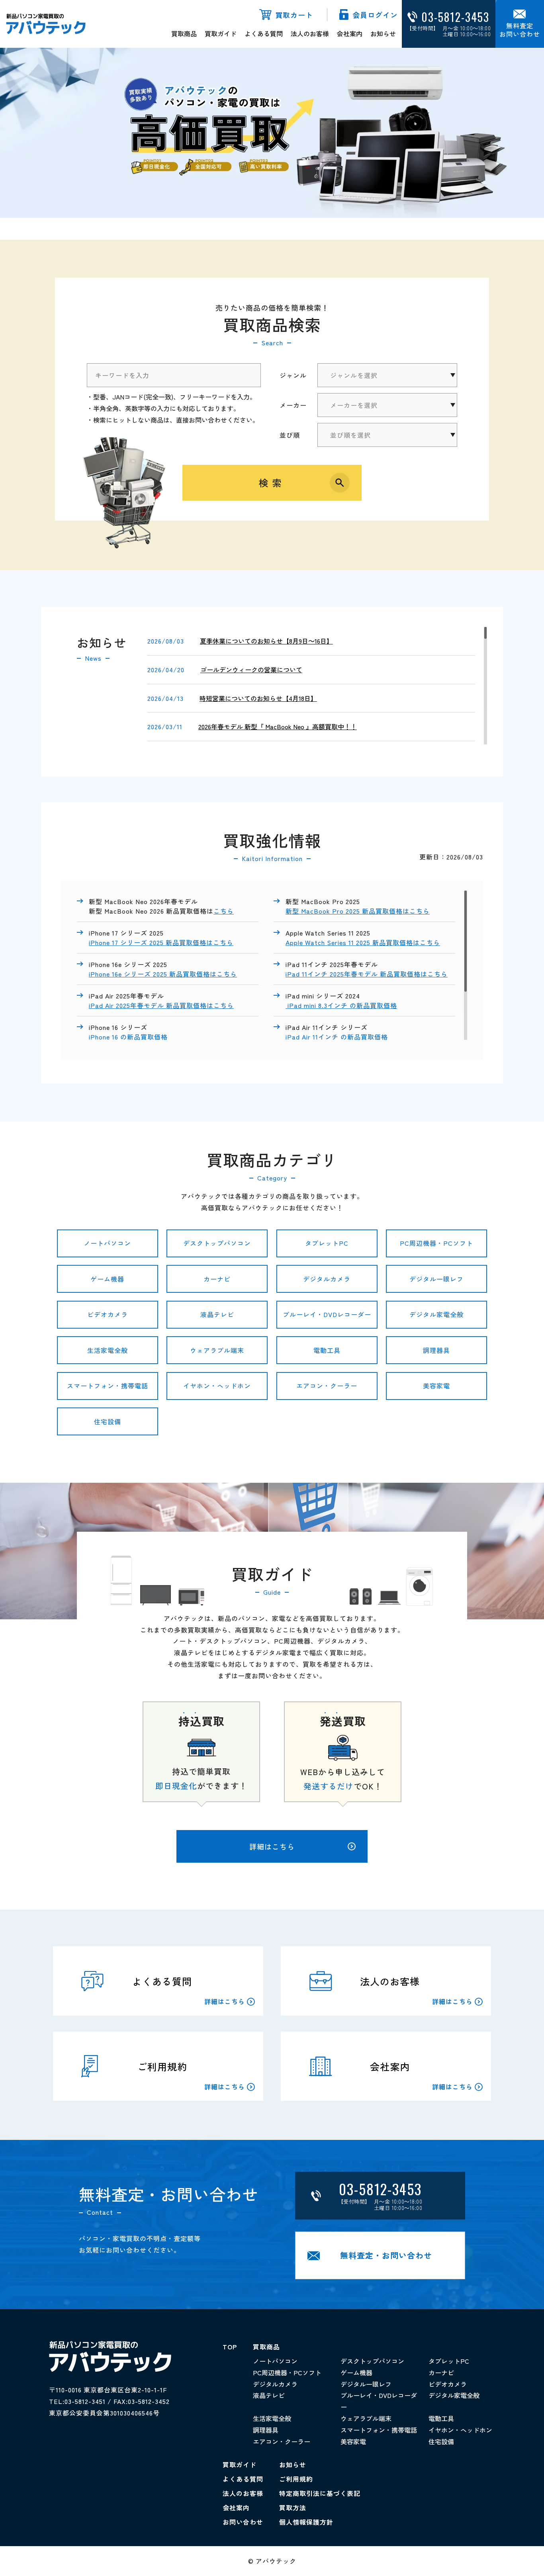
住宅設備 (108, 1421)
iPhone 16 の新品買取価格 (128, 1037)
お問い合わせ (243, 2522)
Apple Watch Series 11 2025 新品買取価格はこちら (363, 942)
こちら (224, 911)
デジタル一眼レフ (436, 1279)
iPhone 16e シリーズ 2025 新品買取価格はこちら (163, 974)
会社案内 (350, 33)
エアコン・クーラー (327, 1386)
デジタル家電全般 (436, 1314)
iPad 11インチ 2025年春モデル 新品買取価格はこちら (367, 974)
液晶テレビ (217, 1314)
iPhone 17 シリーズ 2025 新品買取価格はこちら (161, 942)
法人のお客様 (310, 33)
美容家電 (436, 1386)
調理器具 (436, 1350)
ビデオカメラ (108, 1314)
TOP (230, 2347)
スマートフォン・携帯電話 (108, 1386)
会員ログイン (375, 15)
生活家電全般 (108, 1350)
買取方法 (293, 2507)
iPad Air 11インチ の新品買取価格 (338, 1037)
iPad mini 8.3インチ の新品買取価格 (341, 1005)
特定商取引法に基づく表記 (320, 2493)
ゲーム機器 (107, 1279)
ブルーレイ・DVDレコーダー (327, 1314)
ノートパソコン (107, 1243)
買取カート (294, 15)
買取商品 (184, 33)
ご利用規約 (296, 2479)
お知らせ (383, 33)
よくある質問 (264, 33)
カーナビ (217, 1279)
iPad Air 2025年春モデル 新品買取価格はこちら (161, 1005)
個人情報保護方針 (306, 2522)
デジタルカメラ (327, 1279)
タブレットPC (327, 1243)
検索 (272, 483)
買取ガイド (221, 33)
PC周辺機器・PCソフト (436, 1243)
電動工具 (327, 1350)
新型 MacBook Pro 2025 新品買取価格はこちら (358, 911)
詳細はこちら (272, 1846)
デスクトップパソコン (217, 1243)
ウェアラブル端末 (217, 1350)
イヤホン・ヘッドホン (217, 1386)
